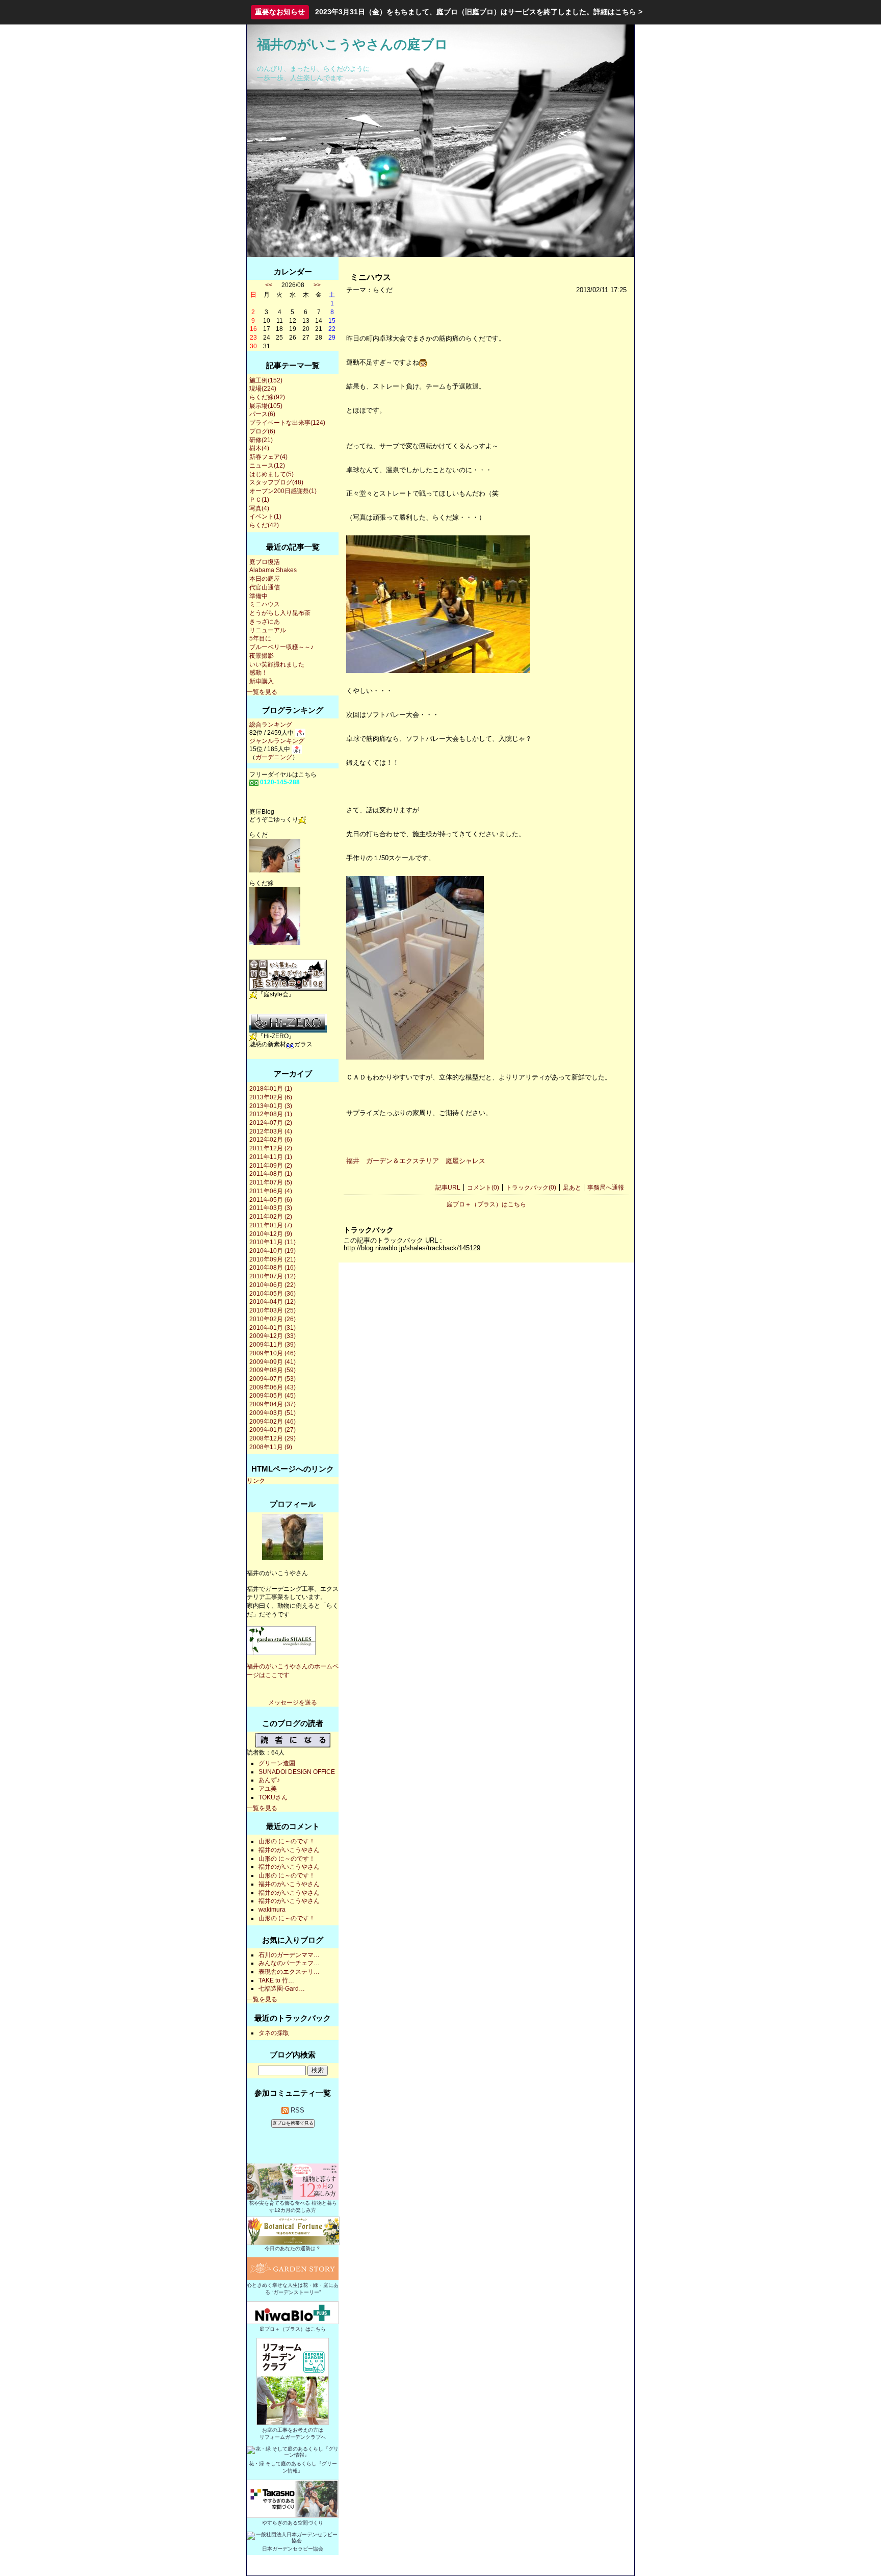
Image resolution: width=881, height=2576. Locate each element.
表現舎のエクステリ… (289, 1972)
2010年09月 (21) (273, 1259)
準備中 (258, 596)
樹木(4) (259, 448)
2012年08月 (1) (271, 1114)
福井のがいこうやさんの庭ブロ (353, 44)
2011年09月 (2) (271, 1166)
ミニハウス (265, 604)
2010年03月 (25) (273, 1310)
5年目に (260, 638)
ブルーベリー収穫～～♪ (281, 647)
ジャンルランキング (277, 741)
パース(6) (262, 414)
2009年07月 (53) (273, 1379)
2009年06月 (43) (273, 1387)
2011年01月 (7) (271, 1225)
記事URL (448, 1188)
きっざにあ (265, 622)
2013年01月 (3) (271, 1106)
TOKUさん (273, 1797)
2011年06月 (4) (271, 1191)
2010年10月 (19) (273, 1251)
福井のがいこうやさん (289, 1850)
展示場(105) (266, 406)
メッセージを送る (293, 1703)
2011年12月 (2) (271, 1148)
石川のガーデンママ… (289, 1955)
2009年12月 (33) (273, 1336)
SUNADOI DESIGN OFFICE (297, 1772)
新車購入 (262, 681)
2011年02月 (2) (271, 1217)
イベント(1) (265, 517)
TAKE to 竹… (276, 1980)
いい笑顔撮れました (277, 664)
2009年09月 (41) (273, 1362)
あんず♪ (269, 1780)
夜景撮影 (262, 656)
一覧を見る (262, 692)
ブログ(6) (262, 431)
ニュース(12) (267, 466)
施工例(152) (266, 380)
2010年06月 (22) (273, 1285)
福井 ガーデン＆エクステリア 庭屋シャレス (416, 1161)
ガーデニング (274, 757)
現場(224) (263, 389)
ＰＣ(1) (259, 500)
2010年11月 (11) (273, 1242)
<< (269, 285)
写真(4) (259, 508)
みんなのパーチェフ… (289, 1963)
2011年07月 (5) (271, 1182)
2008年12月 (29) (273, 1438)
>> (317, 285)
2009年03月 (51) (273, 1413)
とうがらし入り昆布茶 (280, 613)
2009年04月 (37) (273, 1404)
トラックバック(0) (531, 1188)
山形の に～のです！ (287, 1841)
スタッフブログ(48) (276, 482)
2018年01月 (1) (271, 1089)
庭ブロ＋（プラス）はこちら (486, 1204)
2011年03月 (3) (271, 1208)
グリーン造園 (277, 1763)
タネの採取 (274, 2033)
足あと (572, 1188)
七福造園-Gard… (282, 1989)
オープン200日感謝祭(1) (283, 491)
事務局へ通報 (606, 1188)
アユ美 (268, 1789)
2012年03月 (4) (271, 1131)
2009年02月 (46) (273, 1422)
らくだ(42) (264, 525)
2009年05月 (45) (273, 1396)
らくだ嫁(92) (267, 397)
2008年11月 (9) (271, 1447)
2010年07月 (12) (273, 1276)
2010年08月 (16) (273, 1268)
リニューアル (268, 630)
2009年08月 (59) (273, 1370)
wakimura (272, 1910)
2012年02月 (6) (271, 1140)
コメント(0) (483, 1188)
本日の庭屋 (265, 579)
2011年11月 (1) (271, 1157)
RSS (296, 2110)
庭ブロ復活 (265, 562)
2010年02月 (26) (273, 1319)
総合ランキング (271, 725)
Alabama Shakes (273, 570)
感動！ (258, 673)
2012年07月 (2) (271, 1123)
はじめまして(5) (271, 474)
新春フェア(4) (268, 457)
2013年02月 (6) (271, 1097)
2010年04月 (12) (273, 1302)
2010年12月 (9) (271, 1234)
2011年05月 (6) (271, 1200)
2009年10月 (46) (273, 1353)
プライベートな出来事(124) (287, 423)
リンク (256, 1481)
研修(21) (261, 440)
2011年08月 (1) (271, 1174)
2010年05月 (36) (273, 1294)
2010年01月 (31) (273, 1328)
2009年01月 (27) (273, 1430)
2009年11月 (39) (273, 1345)
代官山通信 (265, 587)
